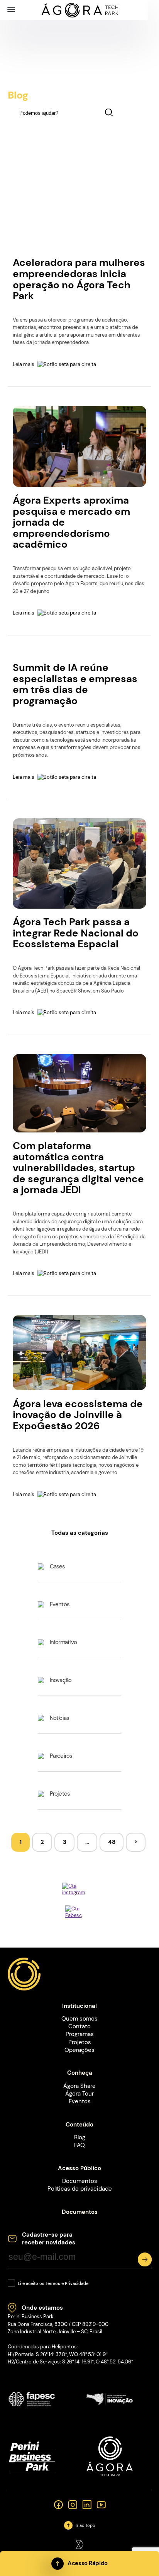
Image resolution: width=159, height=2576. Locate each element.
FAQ (79, 2145)
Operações (79, 2050)
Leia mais (24, 364)
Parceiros (61, 1756)
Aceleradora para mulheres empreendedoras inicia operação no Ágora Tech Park (79, 279)
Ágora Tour (79, 2094)
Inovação (61, 1680)
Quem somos (79, 2019)
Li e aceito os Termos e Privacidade (53, 2284)
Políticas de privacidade (80, 2189)
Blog (80, 2137)
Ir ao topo (85, 2526)
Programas (80, 2034)
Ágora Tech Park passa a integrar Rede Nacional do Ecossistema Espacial (76, 933)
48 (112, 1842)
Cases (58, 1566)
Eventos (60, 1604)
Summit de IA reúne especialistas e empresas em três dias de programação (75, 684)
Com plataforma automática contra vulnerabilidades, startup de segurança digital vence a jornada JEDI (78, 1168)
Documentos (80, 2181)
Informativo (63, 1642)
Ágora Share (79, 2086)
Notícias (60, 1718)
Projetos (60, 1794)
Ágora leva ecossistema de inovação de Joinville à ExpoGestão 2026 (78, 1415)
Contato (79, 2026)
